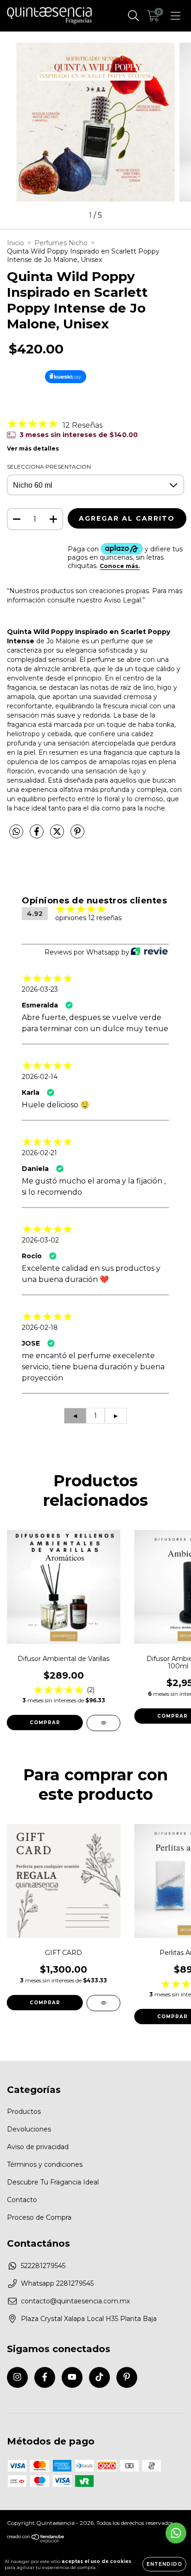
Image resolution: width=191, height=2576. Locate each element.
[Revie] (149, 952)
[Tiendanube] (36, 2540)
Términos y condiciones (45, 2164)
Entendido (164, 2564)
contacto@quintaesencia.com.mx (75, 2301)
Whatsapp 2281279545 (57, 2283)
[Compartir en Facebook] (38, 835)
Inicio (16, 243)
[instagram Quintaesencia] (17, 2377)
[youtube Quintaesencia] (72, 2377)
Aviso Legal (122, 600)
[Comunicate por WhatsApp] (176, 2533)
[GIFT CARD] (104, 2003)
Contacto (22, 2200)
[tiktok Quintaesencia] (99, 2377)
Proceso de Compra (39, 2217)
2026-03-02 (40, 1240)
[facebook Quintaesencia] (45, 2377)
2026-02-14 (40, 1077)
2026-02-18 (40, 1327)
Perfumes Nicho (61, 243)
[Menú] (175, 16)
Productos (24, 2112)
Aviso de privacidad (38, 2147)
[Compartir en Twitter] (58, 835)
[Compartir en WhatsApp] (16, 832)
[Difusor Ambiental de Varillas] (104, 1723)
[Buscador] (134, 16)
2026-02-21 (39, 1153)
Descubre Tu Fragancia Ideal (53, 2182)
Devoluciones (29, 2129)
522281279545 (43, 2266)
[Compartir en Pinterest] (77, 835)
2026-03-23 (40, 989)
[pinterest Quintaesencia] (127, 2377)
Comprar (45, 1723)
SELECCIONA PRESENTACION (49, 467)
